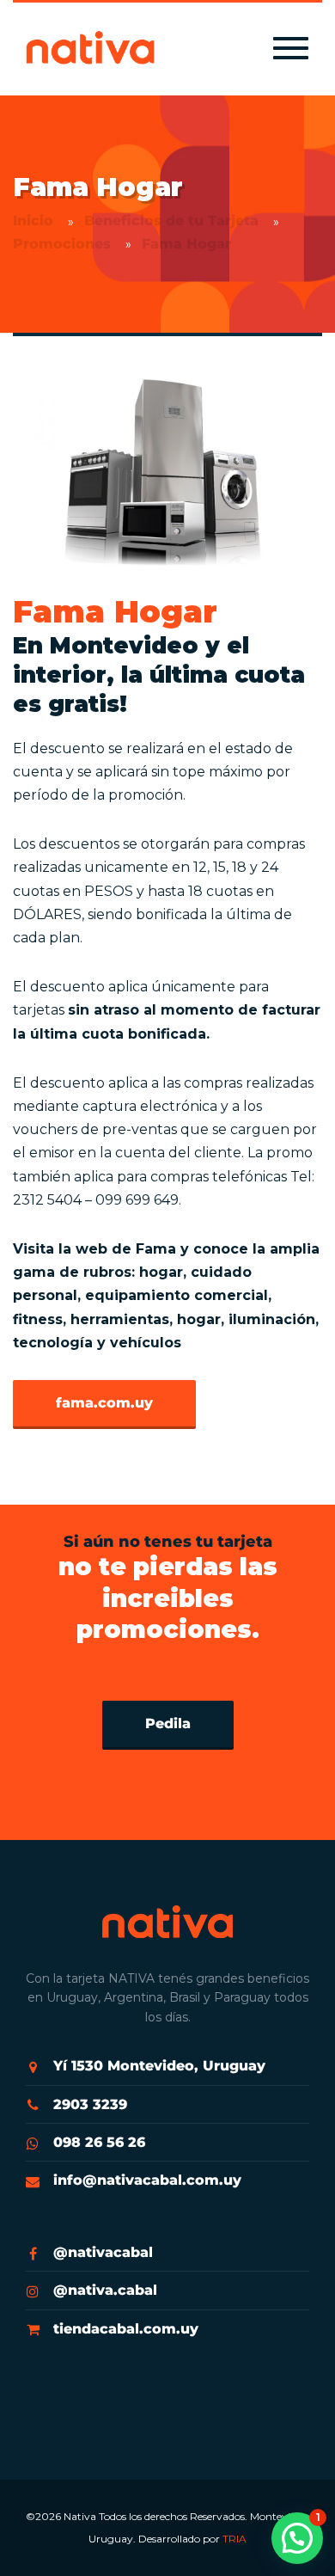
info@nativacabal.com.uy (147, 2180)
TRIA (234, 2539)
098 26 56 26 (99, 2142)
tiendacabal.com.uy (126, 2329)
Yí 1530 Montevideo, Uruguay (159, 2066)
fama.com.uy (104, 1403)
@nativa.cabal (105, 2290)
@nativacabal (103, 2252)
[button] (297, 2538)
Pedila (168, 1723)
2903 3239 (90, 2104)
